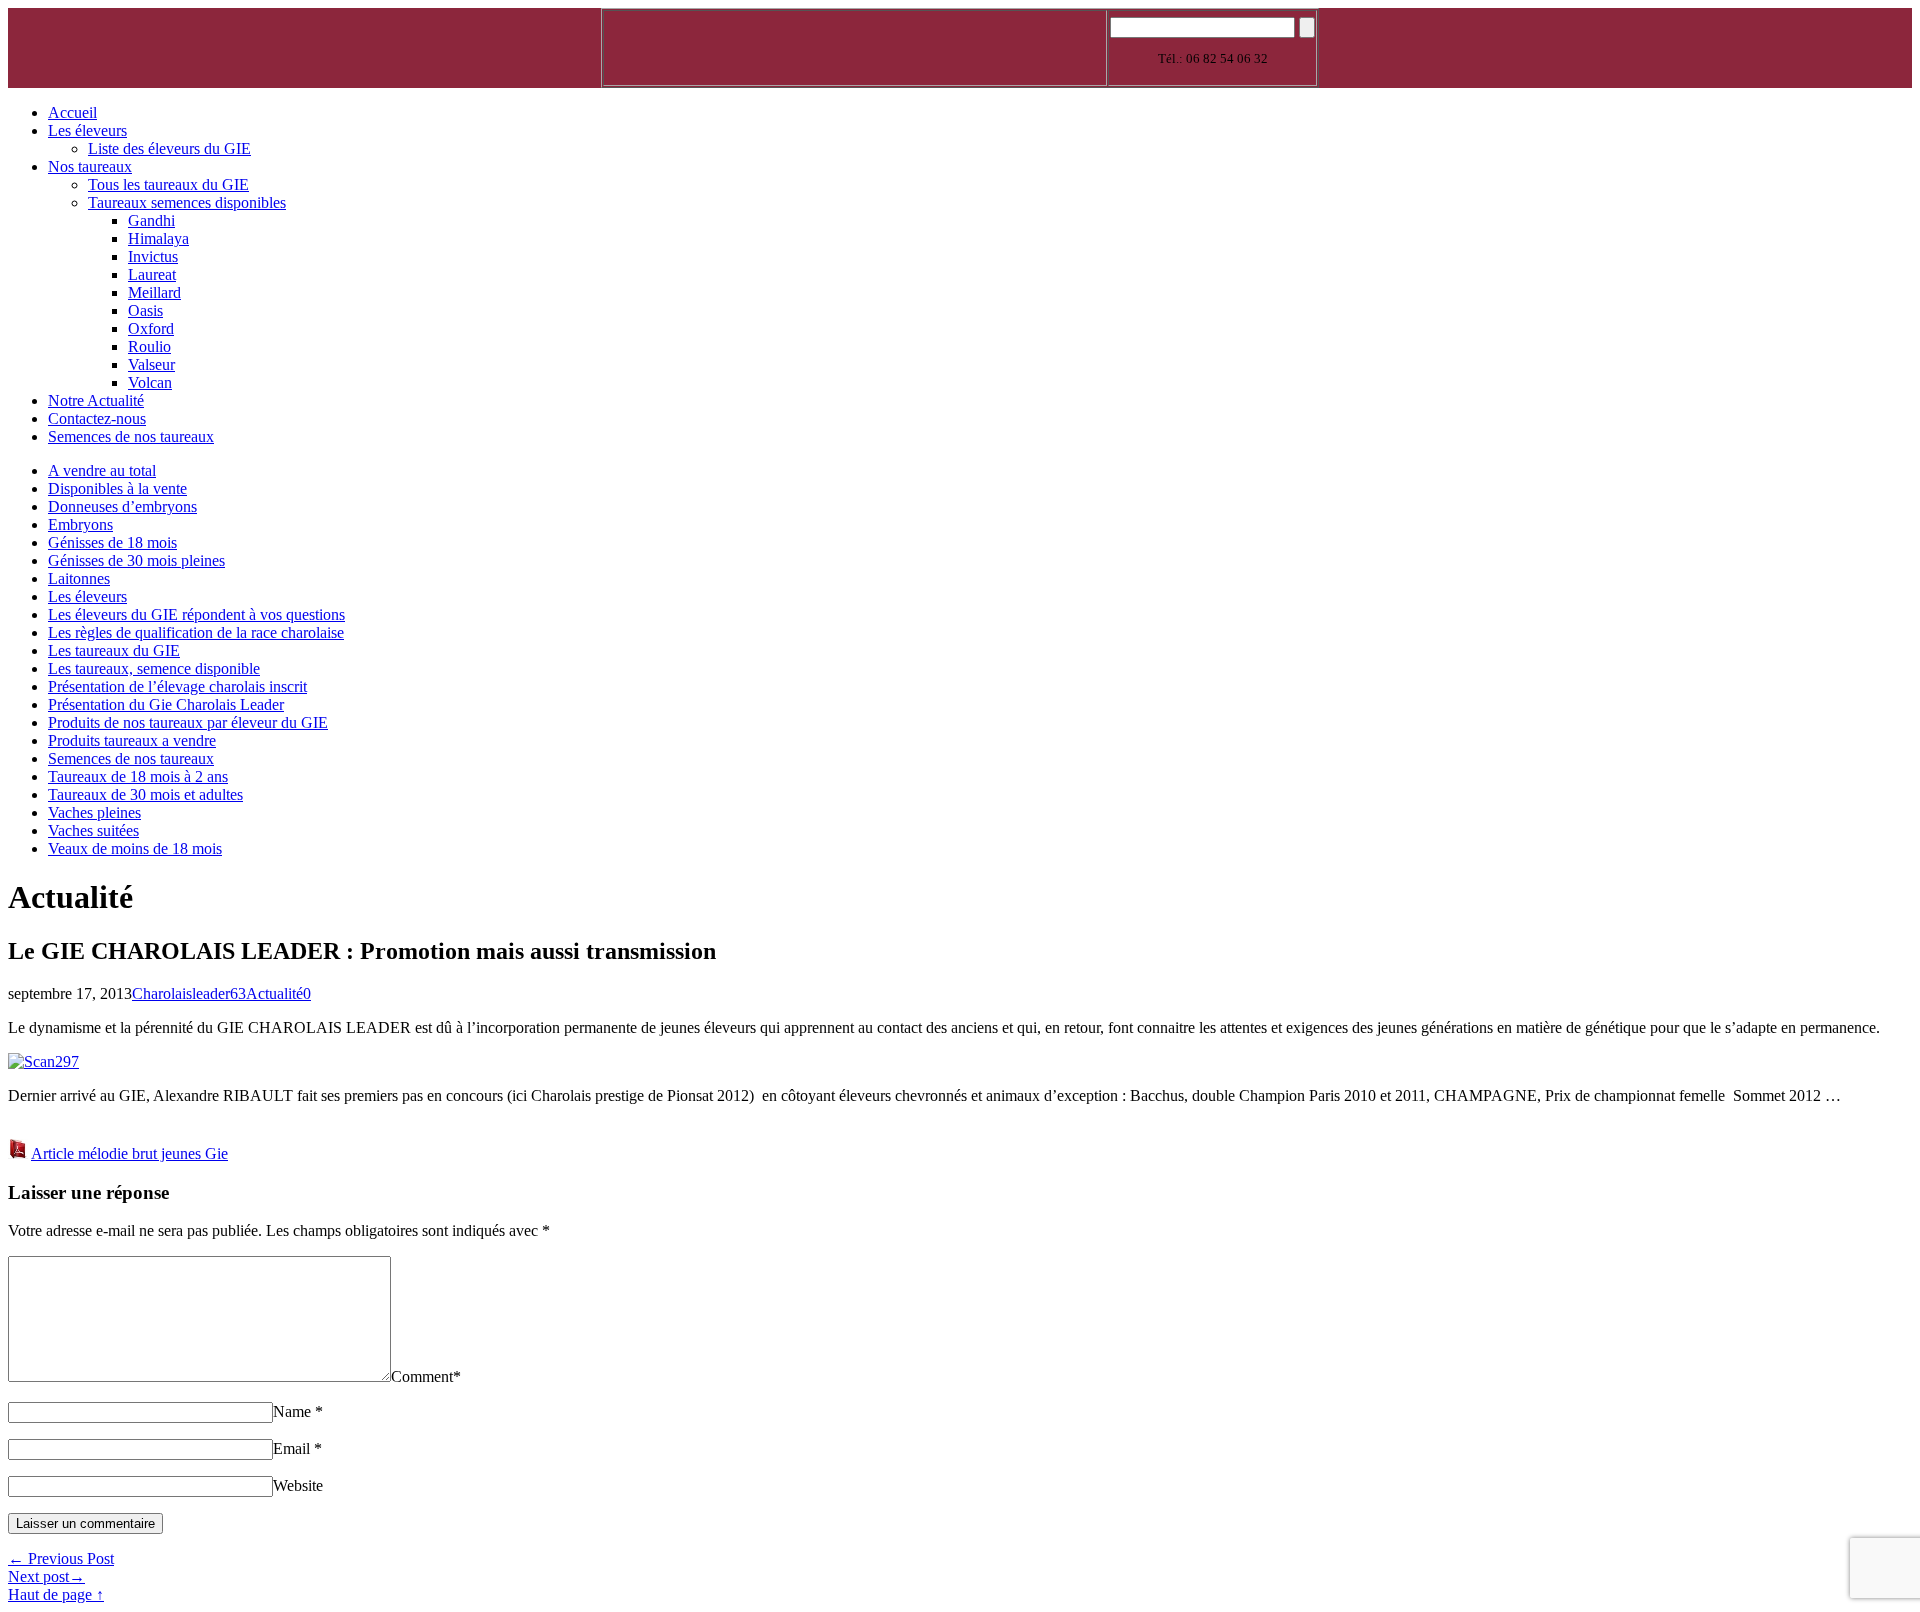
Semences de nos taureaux (131, 436)
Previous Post (61, 1558)
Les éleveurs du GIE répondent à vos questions (196, 614)
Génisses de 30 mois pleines (136, 560)
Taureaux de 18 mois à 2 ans (138, 776)
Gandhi (151, 220)
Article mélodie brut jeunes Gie (129, 1153)
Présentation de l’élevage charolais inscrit (177, 686)
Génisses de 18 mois (112, 542)
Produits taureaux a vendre (132, 740)
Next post (46, 1576)
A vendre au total (102, 470)
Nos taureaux (90, 166)
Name (292, 1411)
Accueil (72, 112)
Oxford (151, 328)
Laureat (152, 274)
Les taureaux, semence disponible (154, 668)
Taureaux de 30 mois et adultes (145, 794)
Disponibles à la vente (117, 488)
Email (291, 1448)
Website (298, 1485)
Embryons (80, 524)
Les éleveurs (87, 130)
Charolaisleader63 (189, 993)
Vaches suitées (93, 830)
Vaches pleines (94, 812)
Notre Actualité (96, 400)
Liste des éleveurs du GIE (169, 148)
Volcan (150, 382)
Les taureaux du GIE (114, 650)
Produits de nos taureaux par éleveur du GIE (188, 722)
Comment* (426, 1376)
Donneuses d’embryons (122, 506)
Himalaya (158, 238)
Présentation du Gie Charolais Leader (166, 704)
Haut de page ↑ (56, 1594)
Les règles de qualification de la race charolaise (196, 632)
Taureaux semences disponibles (187, 202)
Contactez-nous (97, 418)
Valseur (151, 364)
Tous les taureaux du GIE (168, 184)
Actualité (274, 993)
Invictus (153, 256)
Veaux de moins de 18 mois (135, 848)
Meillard (154, 292)
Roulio (149, 346)
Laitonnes (79, 578)
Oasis (145, 310)
